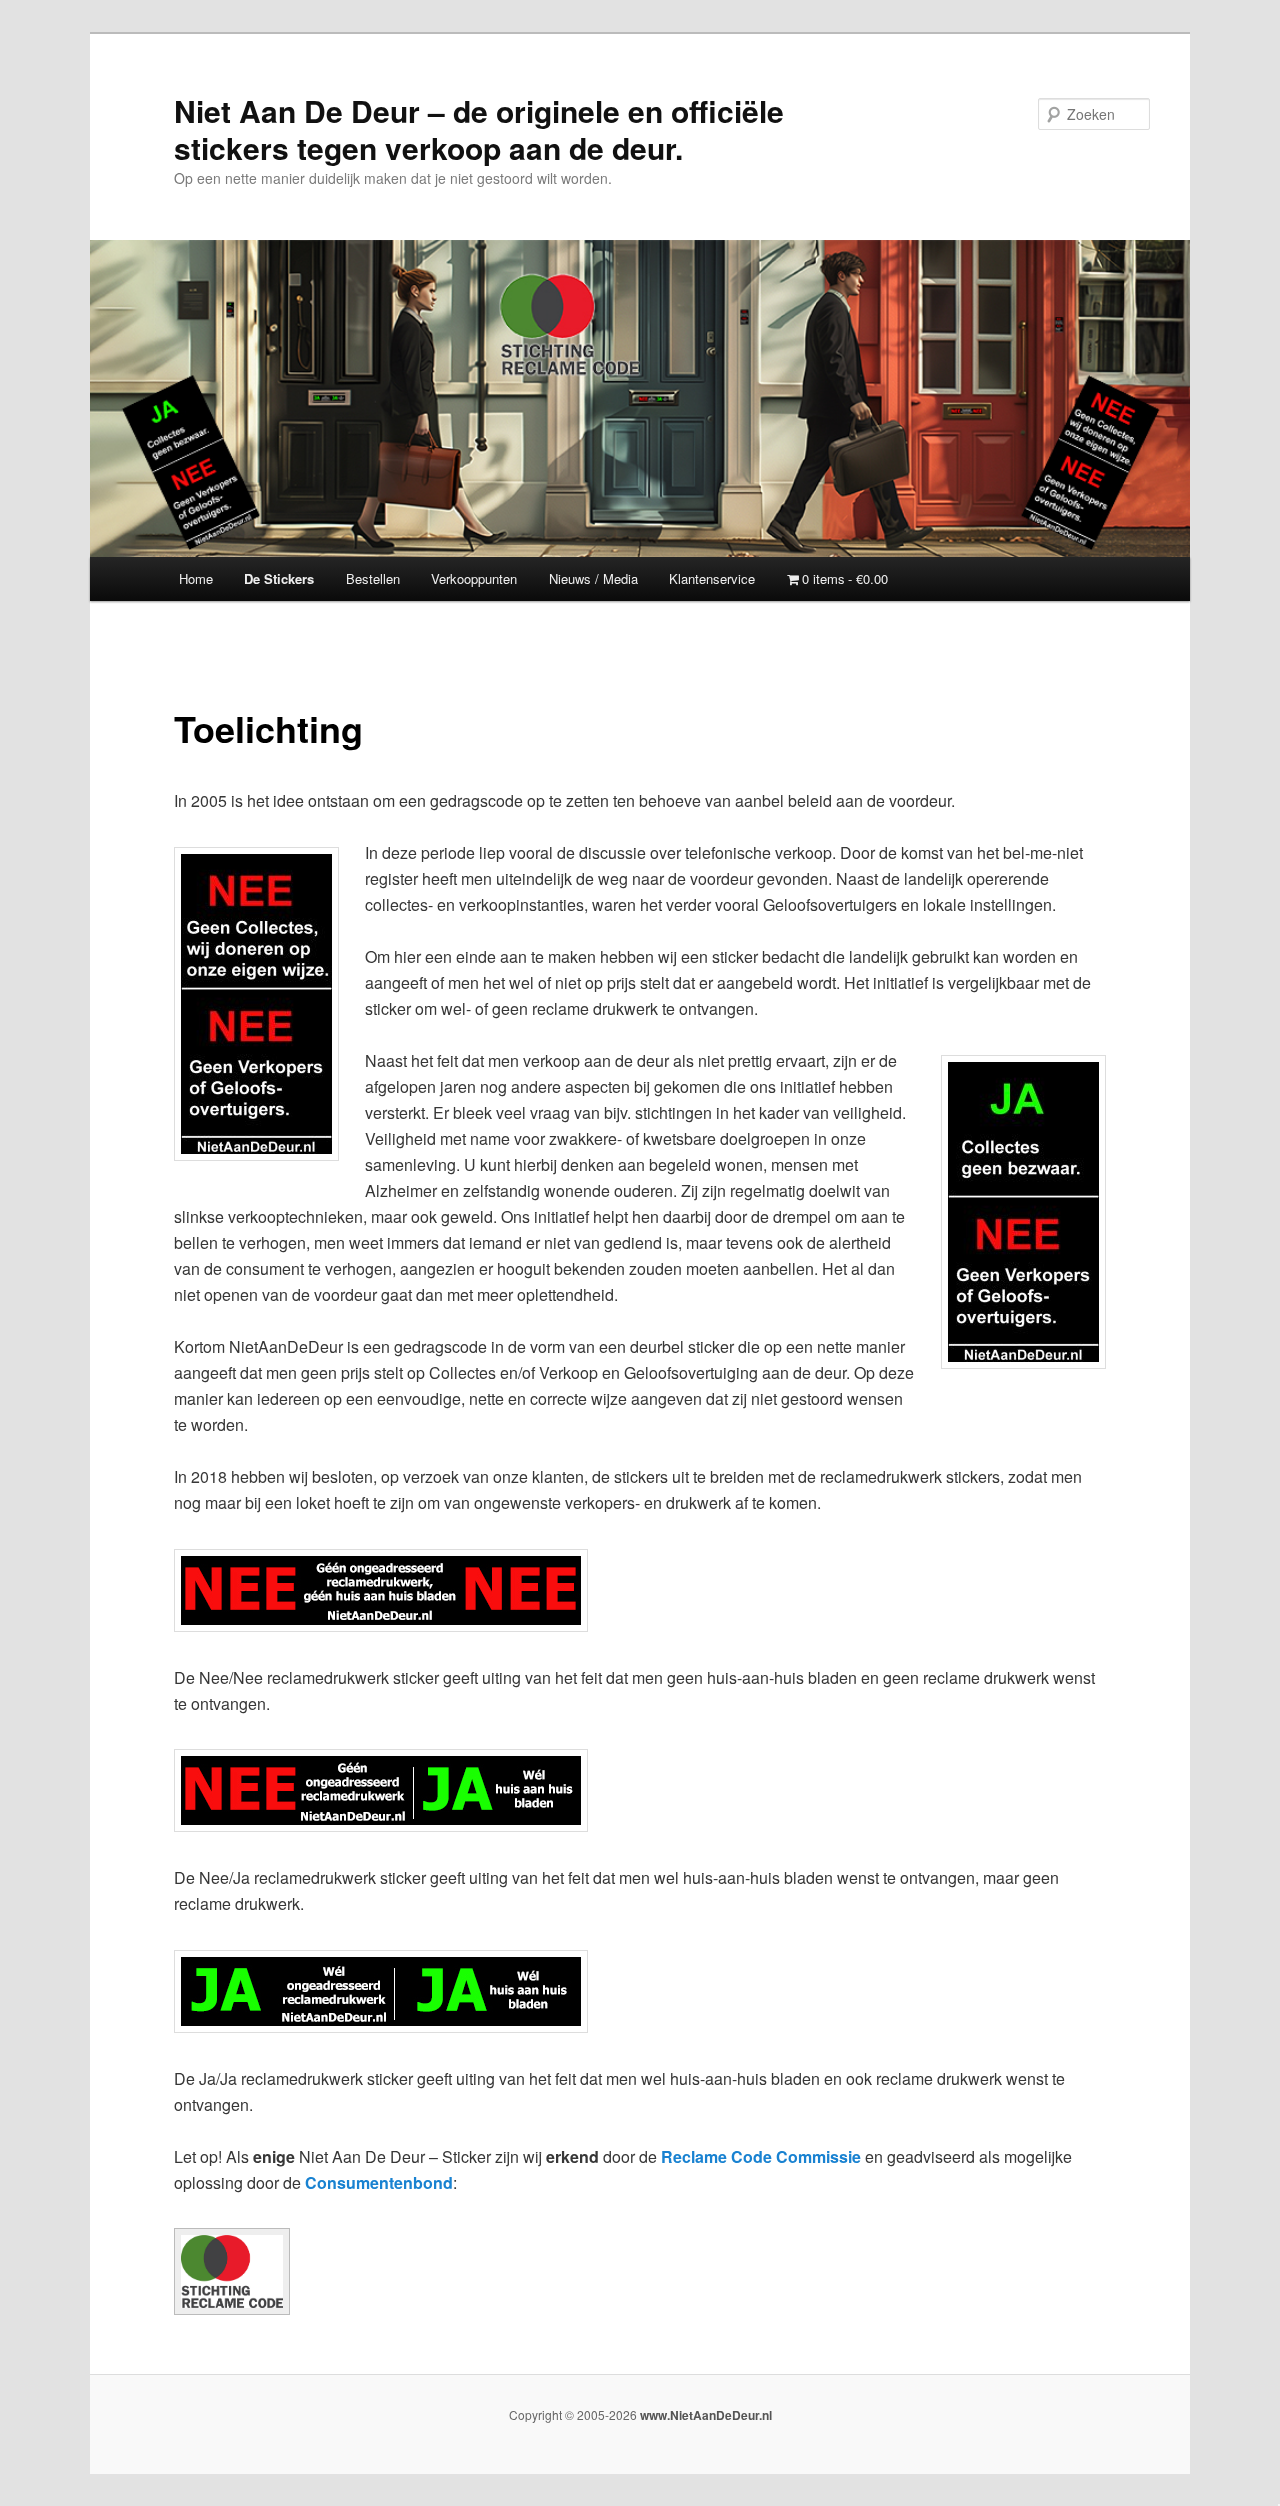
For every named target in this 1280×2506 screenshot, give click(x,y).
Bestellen (373, 578)
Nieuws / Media (593, 578)
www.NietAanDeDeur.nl (706, 2415)
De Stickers (279, 578)
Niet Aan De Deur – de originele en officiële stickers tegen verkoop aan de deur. (479, 129)
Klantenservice (712, 578)
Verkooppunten (474, 578)
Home (196, 578)
